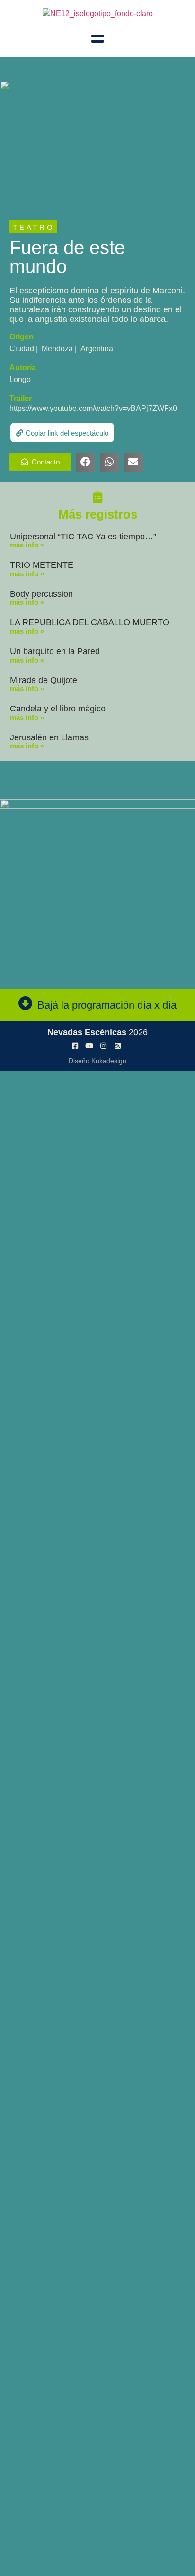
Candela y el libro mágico (58, 709)
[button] (62, 432)
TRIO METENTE (42, 565)
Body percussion (41, 594)
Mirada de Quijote (44, 680)
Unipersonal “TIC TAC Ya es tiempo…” (83, 537)
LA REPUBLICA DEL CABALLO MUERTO (90, 622)
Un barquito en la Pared (55, 651)
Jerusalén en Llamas (49, 737)
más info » (27, 545)
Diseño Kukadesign (97, 1061)
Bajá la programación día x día (107, 1005)
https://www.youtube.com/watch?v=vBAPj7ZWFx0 (93, 408)
